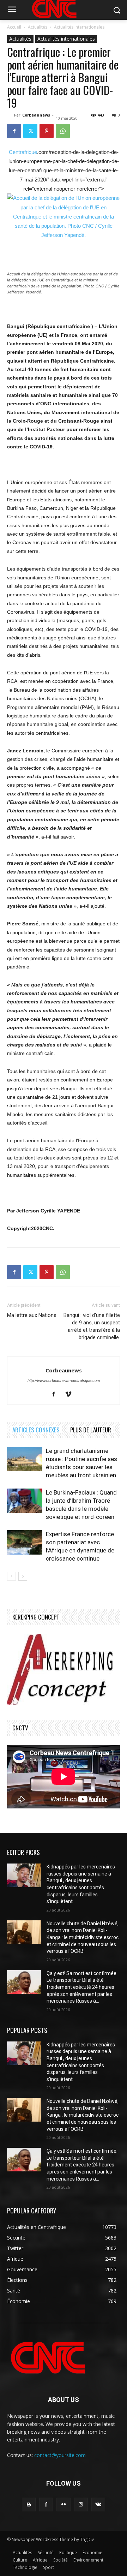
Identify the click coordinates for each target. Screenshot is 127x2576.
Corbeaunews (36, 115)
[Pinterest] (47, 131)
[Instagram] (81, 2505)
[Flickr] (63, 2505)
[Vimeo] (71, 1395)
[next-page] (23, 1576)
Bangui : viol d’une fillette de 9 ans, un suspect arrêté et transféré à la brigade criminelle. (92, 1326)
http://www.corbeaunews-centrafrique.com (64, 1381)
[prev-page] (11, 1576)
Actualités (38, 27)
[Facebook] (14, 131)
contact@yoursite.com (60, 2455)
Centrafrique (23, 152)
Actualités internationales (79, 27)
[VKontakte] (98, 2505)
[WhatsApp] (63, 131)
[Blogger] (29, 2505)
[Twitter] (30, 131)
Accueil (14, 27)
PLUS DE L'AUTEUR (91, 1430)
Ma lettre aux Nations (32, 1315)
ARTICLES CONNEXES (36, 1430)
